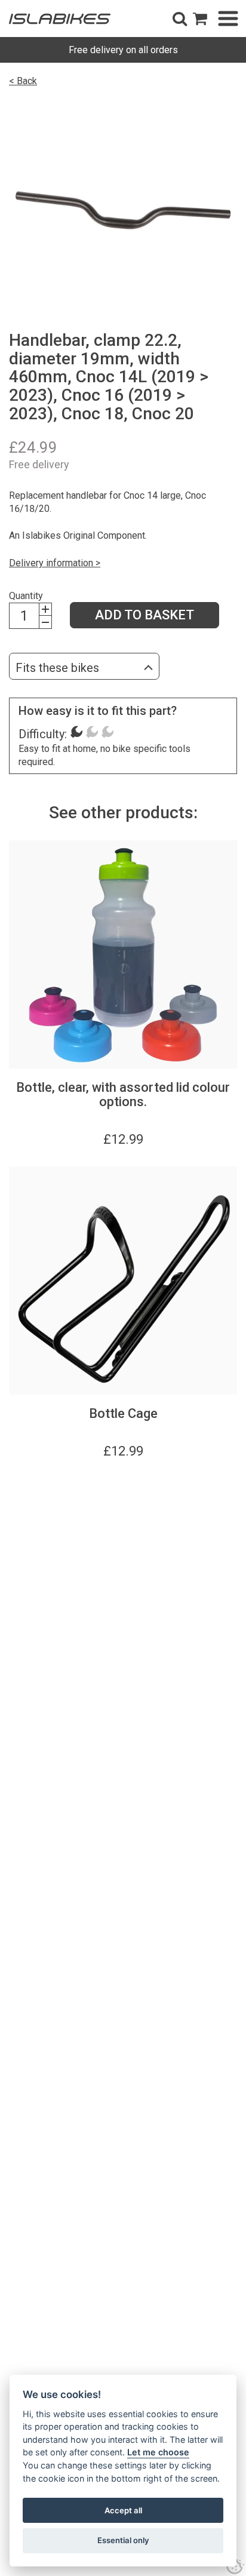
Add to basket (144, 615)
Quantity (26, 596)
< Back (23, 81)
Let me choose (158, 2452)
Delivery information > (55, 563)
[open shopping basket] (200, 19)
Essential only (123, 2540)
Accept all (123, 2510)
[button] (180, 19)
